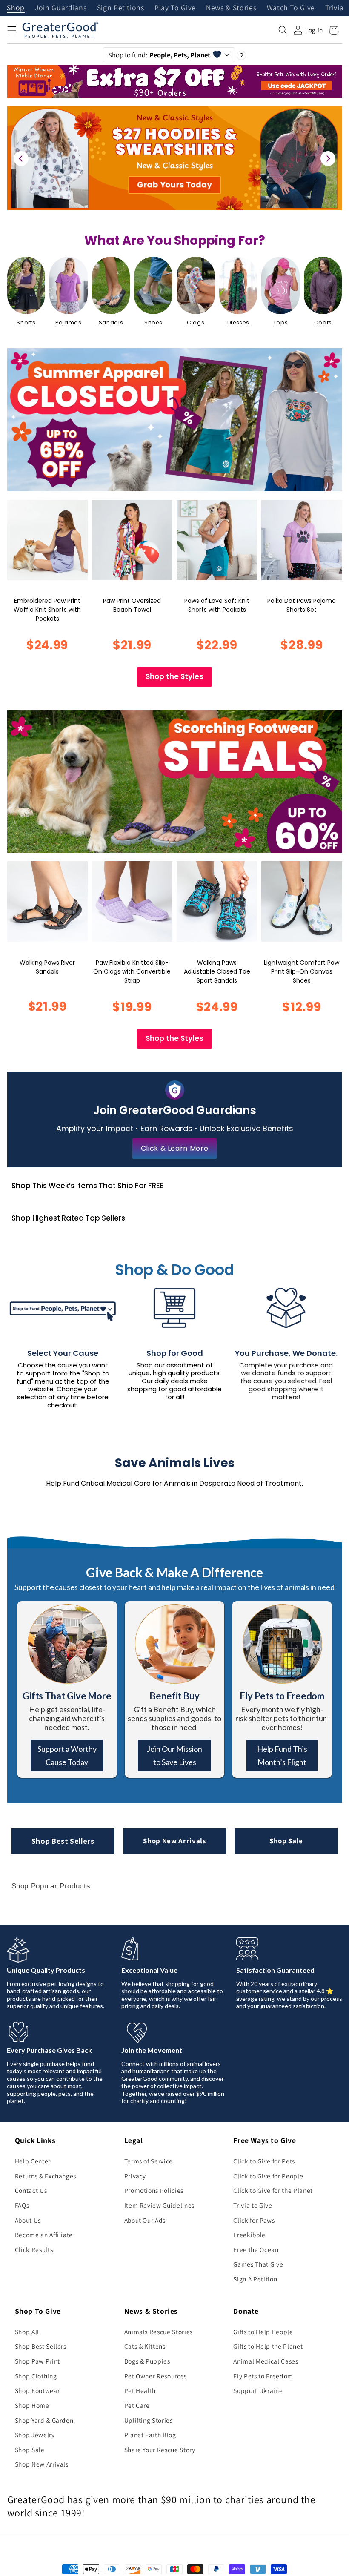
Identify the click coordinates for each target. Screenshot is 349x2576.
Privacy (135, 2176)
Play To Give (175, 8)
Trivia (334, 8)
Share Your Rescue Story (160, 2450)
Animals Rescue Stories (159, 2332)
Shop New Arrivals (174, 1841)
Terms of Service (149, 2161)
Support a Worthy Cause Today (67, 1755)
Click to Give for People (268, 2176)
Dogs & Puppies (147, 2361)
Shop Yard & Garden (44, 2420)
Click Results (34, 2249)
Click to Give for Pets (264, 2161)
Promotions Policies (154, 2190)
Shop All (27, 2332)
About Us (28, 2220)
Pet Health (140, 2390)
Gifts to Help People (263, 2332)
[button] (11, 30)
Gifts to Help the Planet (268, 2346)
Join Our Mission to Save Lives (174, 1755)
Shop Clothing (36, 2376)
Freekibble (249, 2235)
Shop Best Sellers (63, 1841)
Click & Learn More (175, 1148)
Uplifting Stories (149, 2420)
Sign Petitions (121, 8)
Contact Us (31, 2190)
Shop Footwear (37, 2390)
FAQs (22, 2205)
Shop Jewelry (35, 2435)
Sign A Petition (255, 2279)
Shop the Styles (174, 676)
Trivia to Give (253, 2205)
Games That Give (258, 2264)
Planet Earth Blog (150, 2435)
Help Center (33, 2161)
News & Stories (231, 8)
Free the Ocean (256, 2249)
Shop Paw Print (37, 2361)
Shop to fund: (159, 55)
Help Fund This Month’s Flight (282, 1755)
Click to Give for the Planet (273, 2190)
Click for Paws (254, 2220)
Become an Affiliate (44, 2235)
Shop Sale (286, 1841)
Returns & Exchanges (46, 2176)
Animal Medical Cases (266, 2361)
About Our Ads (145, 2220)
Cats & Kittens (145, 2346)
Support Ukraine (258, 2390)
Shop (16, 8)
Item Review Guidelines (160, 2205)
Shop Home (32, 2405)
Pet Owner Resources (156, 2376)
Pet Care (137, 2405)
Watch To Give (291, 8)
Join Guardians (61, 8)
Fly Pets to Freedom (263, 2376)
